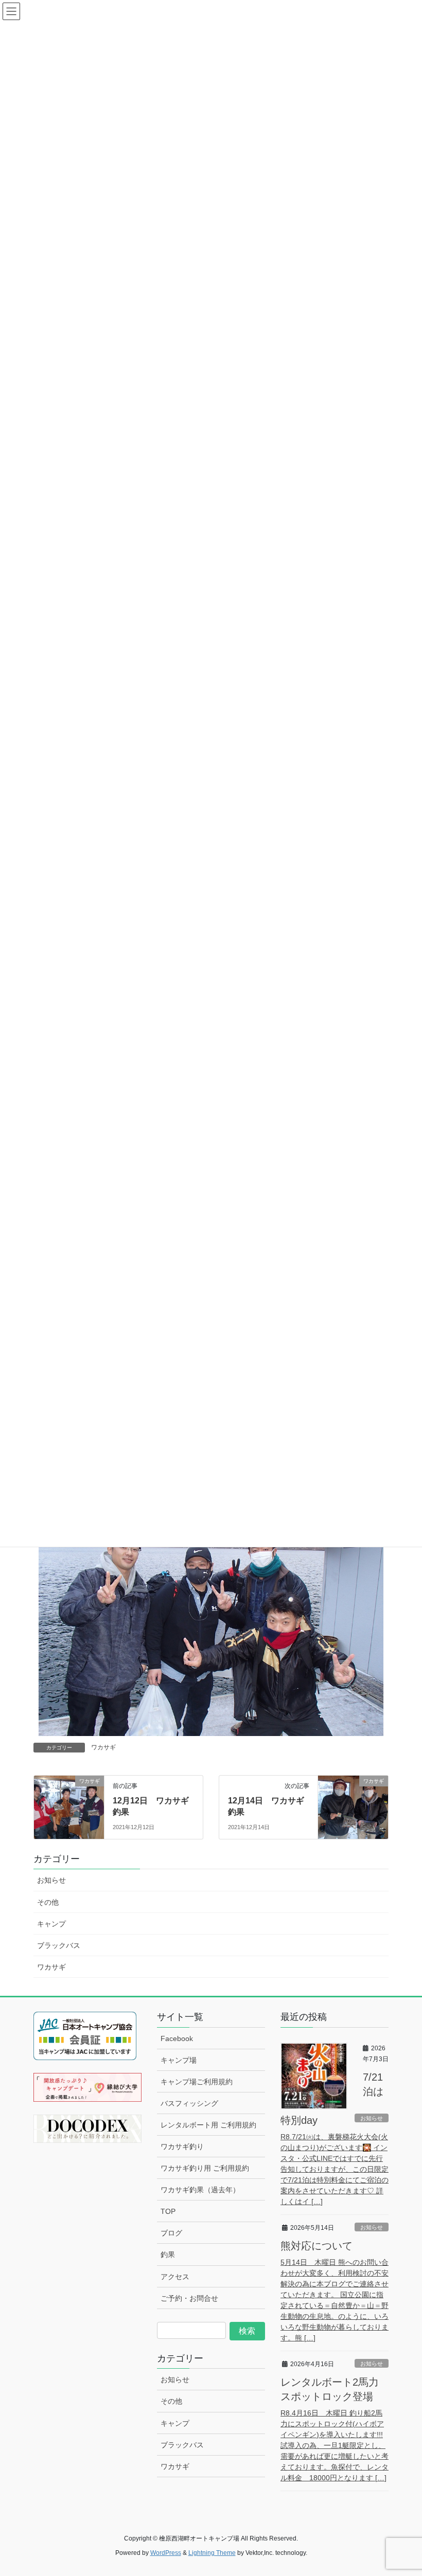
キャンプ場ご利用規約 (197, 2082)
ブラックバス (59, 1945)
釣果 (168, 2255)
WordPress (166, 2553)
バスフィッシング (189, 2103)
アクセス (175, 2277)
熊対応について (316, 2246)
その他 (48, 1902)
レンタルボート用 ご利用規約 (208, 2125)
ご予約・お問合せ (189, 2298)
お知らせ (51, 1880)
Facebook (177, 2038)
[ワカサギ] (69, 1801)
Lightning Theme (212, 2553)
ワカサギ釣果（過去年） (200, 2190)
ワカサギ (103, 1747)
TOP (168, 2211)
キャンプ (51, 1924)
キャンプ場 (179, 2060)
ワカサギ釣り (182, 2146)
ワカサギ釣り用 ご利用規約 (205, 2168)
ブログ (171, 2233)
